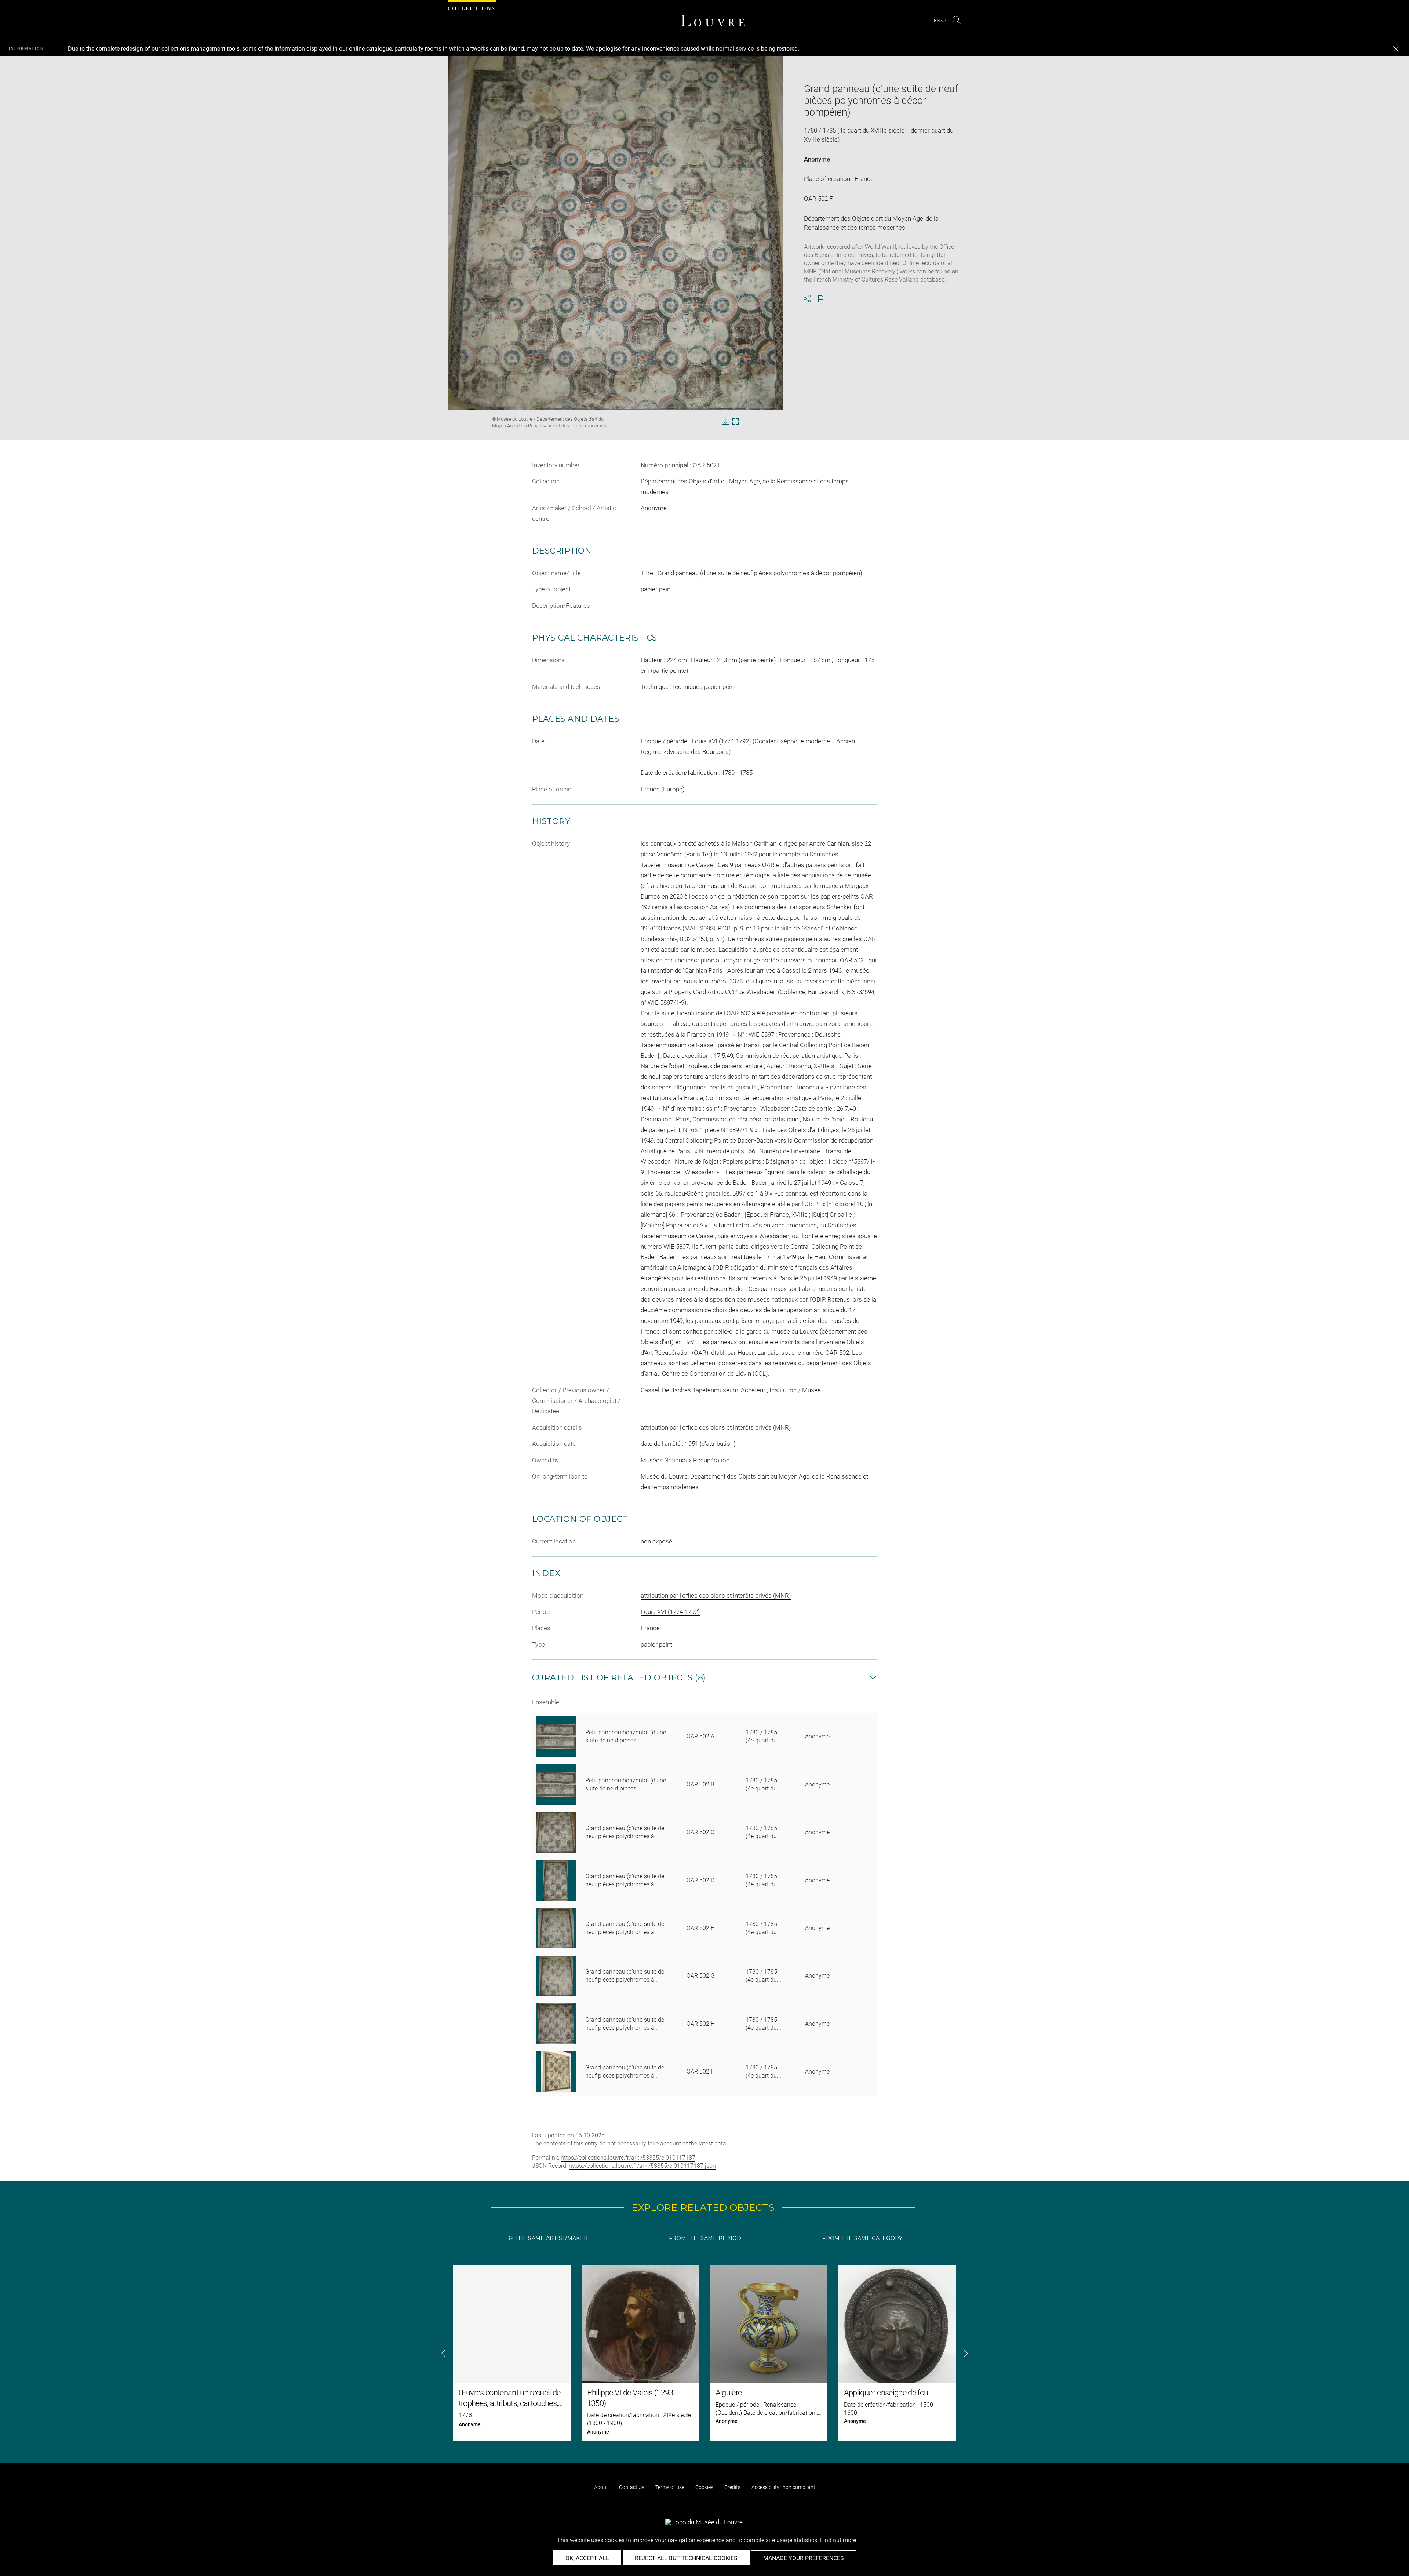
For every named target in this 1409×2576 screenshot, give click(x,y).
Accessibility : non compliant (783, 2487)
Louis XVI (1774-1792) (670, 1612)
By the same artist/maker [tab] (547, 2238)
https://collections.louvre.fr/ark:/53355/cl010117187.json (642, 2166)
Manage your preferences (804, 2558)
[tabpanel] (704, 2353)
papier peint (656, 1644)
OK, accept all (587, 2558)
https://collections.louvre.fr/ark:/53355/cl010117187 (628, 2158)
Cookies (704, 2487)
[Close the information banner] (1396, 49)
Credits (732, 2487)
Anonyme (817, 159)
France (650, 1628)
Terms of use (670, 2487)
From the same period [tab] (705, 2238)
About (601, 2487)
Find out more (838, 2540)
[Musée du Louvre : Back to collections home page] (713, 21)
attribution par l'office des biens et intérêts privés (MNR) (716, 1596)
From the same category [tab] (862, 2238)
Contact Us (632, 2487)
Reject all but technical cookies (686, 2558)
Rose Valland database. (915, 280)
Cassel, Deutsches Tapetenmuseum (689, 1390)
